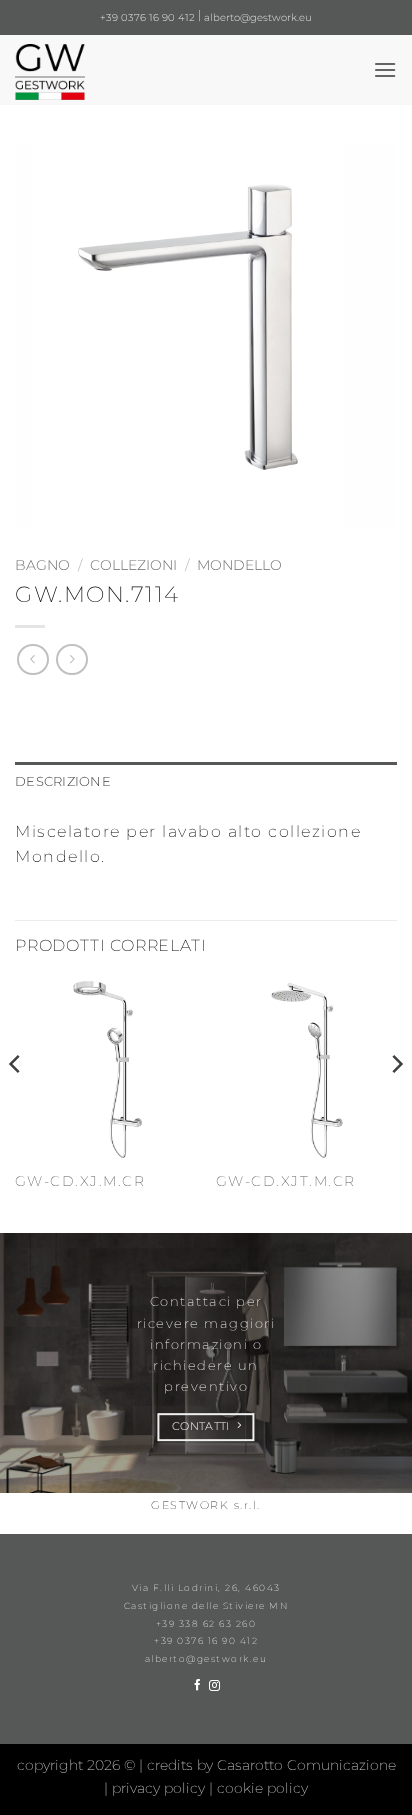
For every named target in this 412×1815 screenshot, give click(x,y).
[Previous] (16, 1104)
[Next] (396, 1104)
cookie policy (262, 1788)
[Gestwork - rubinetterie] (94, 72)
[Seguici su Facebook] (197, 1686)
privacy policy (160, 1788)
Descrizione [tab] (63, 781)
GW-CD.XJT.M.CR (286, 1181)
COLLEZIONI (133, 565)
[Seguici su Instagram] (214, 1686)
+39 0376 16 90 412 (147, 17)
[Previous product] (71, 659)
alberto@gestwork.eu (258, 17)
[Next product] (32, 659)
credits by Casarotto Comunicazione (271, 1765)
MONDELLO (239, 565)
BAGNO (42, 565)
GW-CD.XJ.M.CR (80, 1181)
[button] (385, 69)
